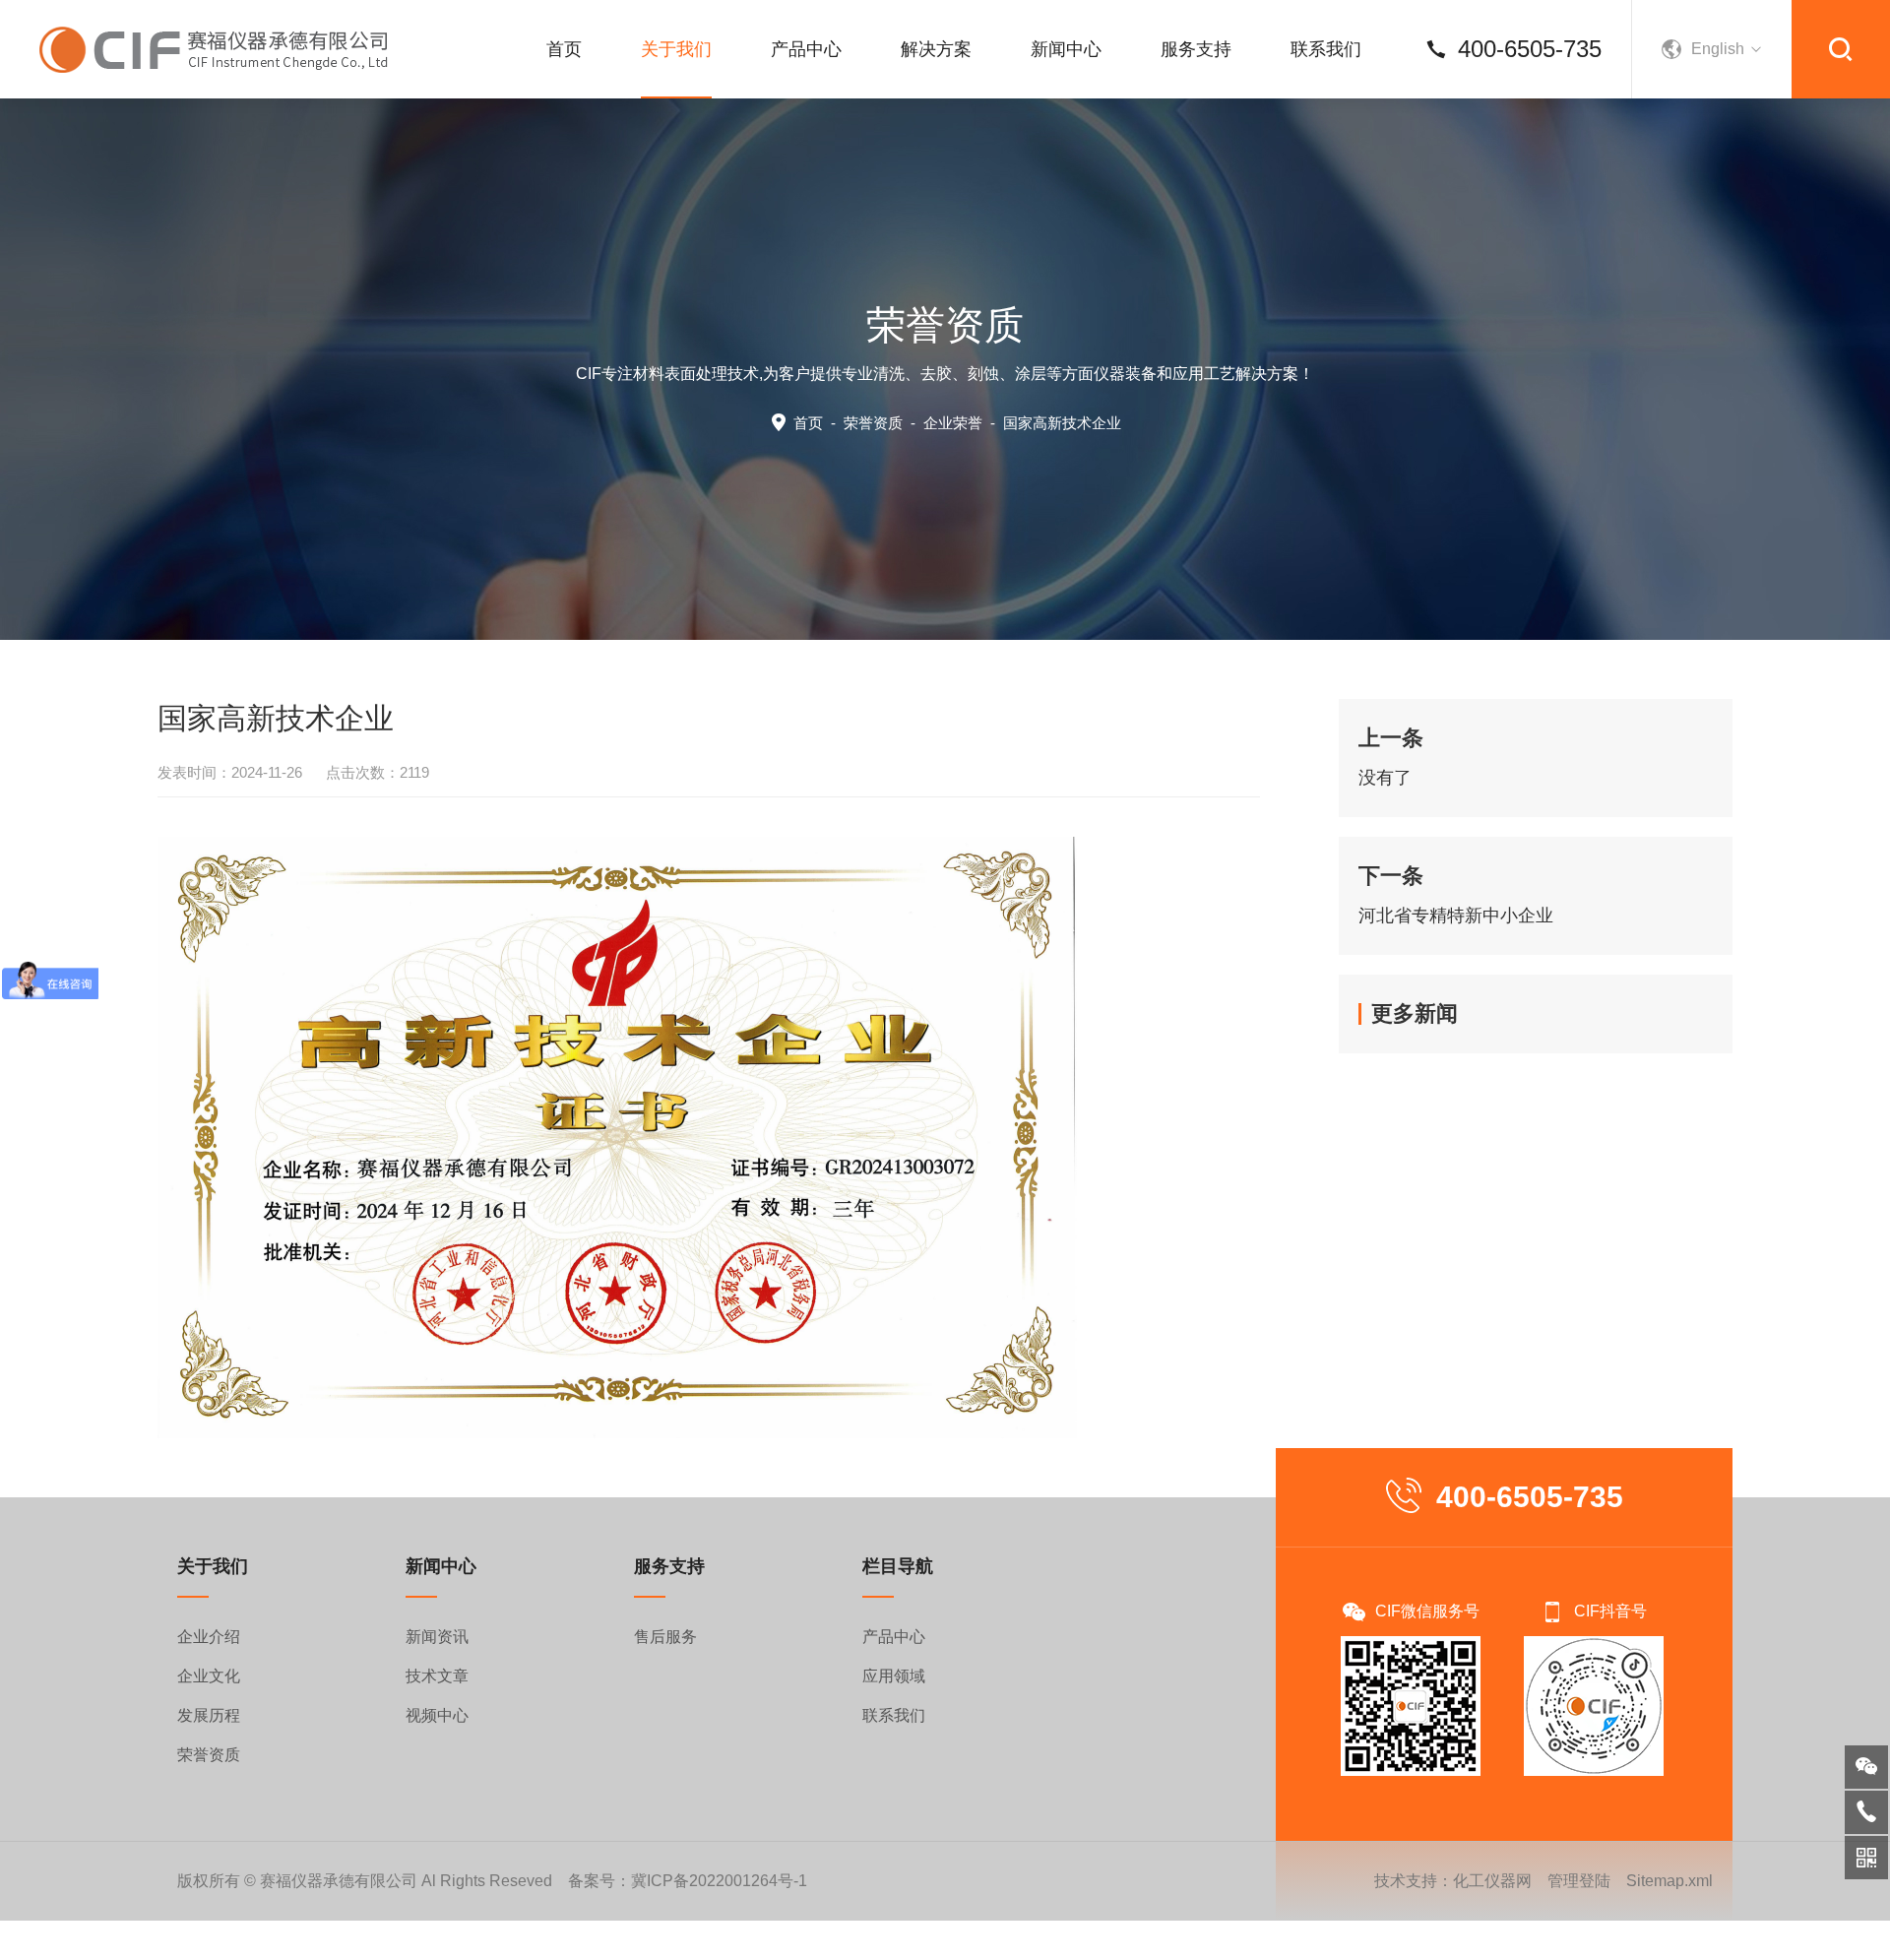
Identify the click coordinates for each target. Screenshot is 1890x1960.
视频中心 (437, 1715)
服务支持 (1196, 49)
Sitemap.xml (1669, 1881)
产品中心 (806, 49)
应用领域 (894, 1676)
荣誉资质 (873, 423)
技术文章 (437, 1676)
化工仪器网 (1492, 1881)
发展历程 (209, 1715)
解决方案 (936, 49)
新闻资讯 (437, 1637)
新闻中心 (1066, 49)
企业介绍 (209, 1637)
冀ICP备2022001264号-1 (719, 1881)
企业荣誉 (953, 423)
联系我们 (1326, 49)
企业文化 (209, 1676)
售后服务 (665, 1637)
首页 (564, 49)
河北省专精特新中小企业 (1456, 916)
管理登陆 (1579, 1881)
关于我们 (676, 49)
